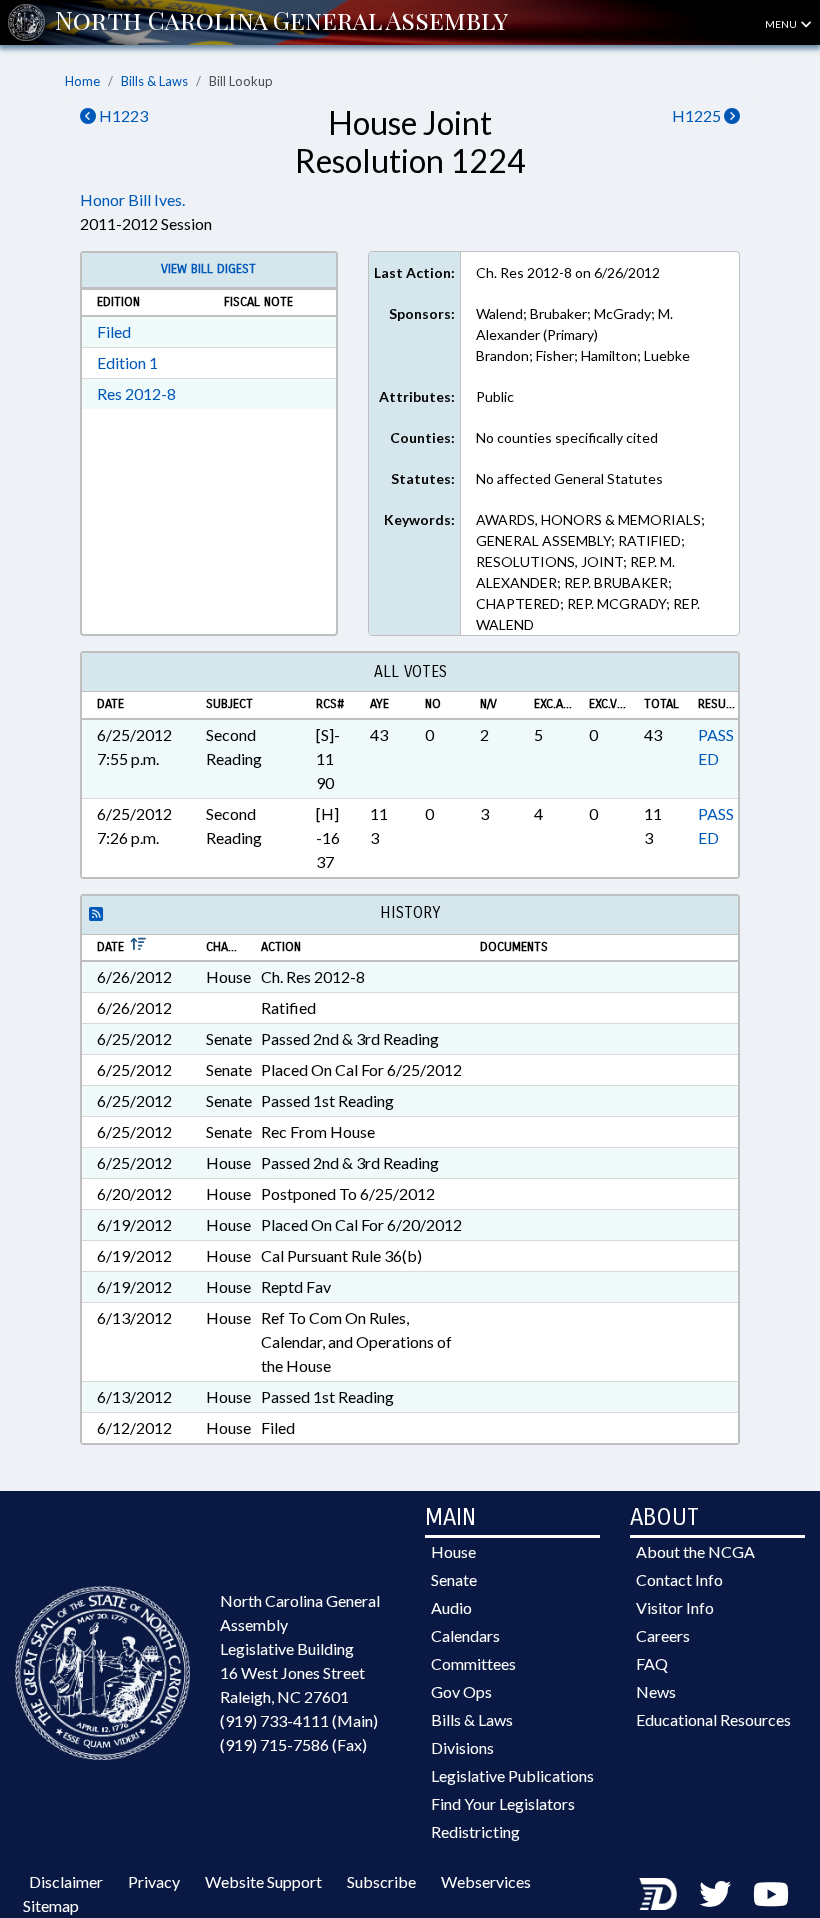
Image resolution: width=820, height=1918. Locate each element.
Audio (451, 1607)
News (656, 1691)
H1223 (122, 115)
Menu (782, 24)
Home (82, 81)
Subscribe (381, 1881)
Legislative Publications (512, 1775)
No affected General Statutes (569, 478)
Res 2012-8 (136, 393)
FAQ (652, 1663)
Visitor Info (675, 1607)
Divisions (462, 1747)
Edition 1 (127, 362)
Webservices (486, 1881)
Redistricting (475, 1831)
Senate (454, 1579)
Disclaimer (66, 1881)
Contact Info (679, 1579)
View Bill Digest (208, 269)
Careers (663, 1635)
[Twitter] (715, 1893)
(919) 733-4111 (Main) (299, 1720)
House (453, 1551)
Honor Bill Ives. (132, 199)
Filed (114, 331)
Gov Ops (461, 1691)
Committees (473, 1663)
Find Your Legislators (503, 1803)
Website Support (263, 1881)
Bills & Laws (154, 81)
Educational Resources (713, 1719)
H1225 (698, 115)
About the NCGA (695, 1551)
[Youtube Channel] (771, 1893)
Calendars (465, 1635)
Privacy (154, 1881)
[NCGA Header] (281, 22)
